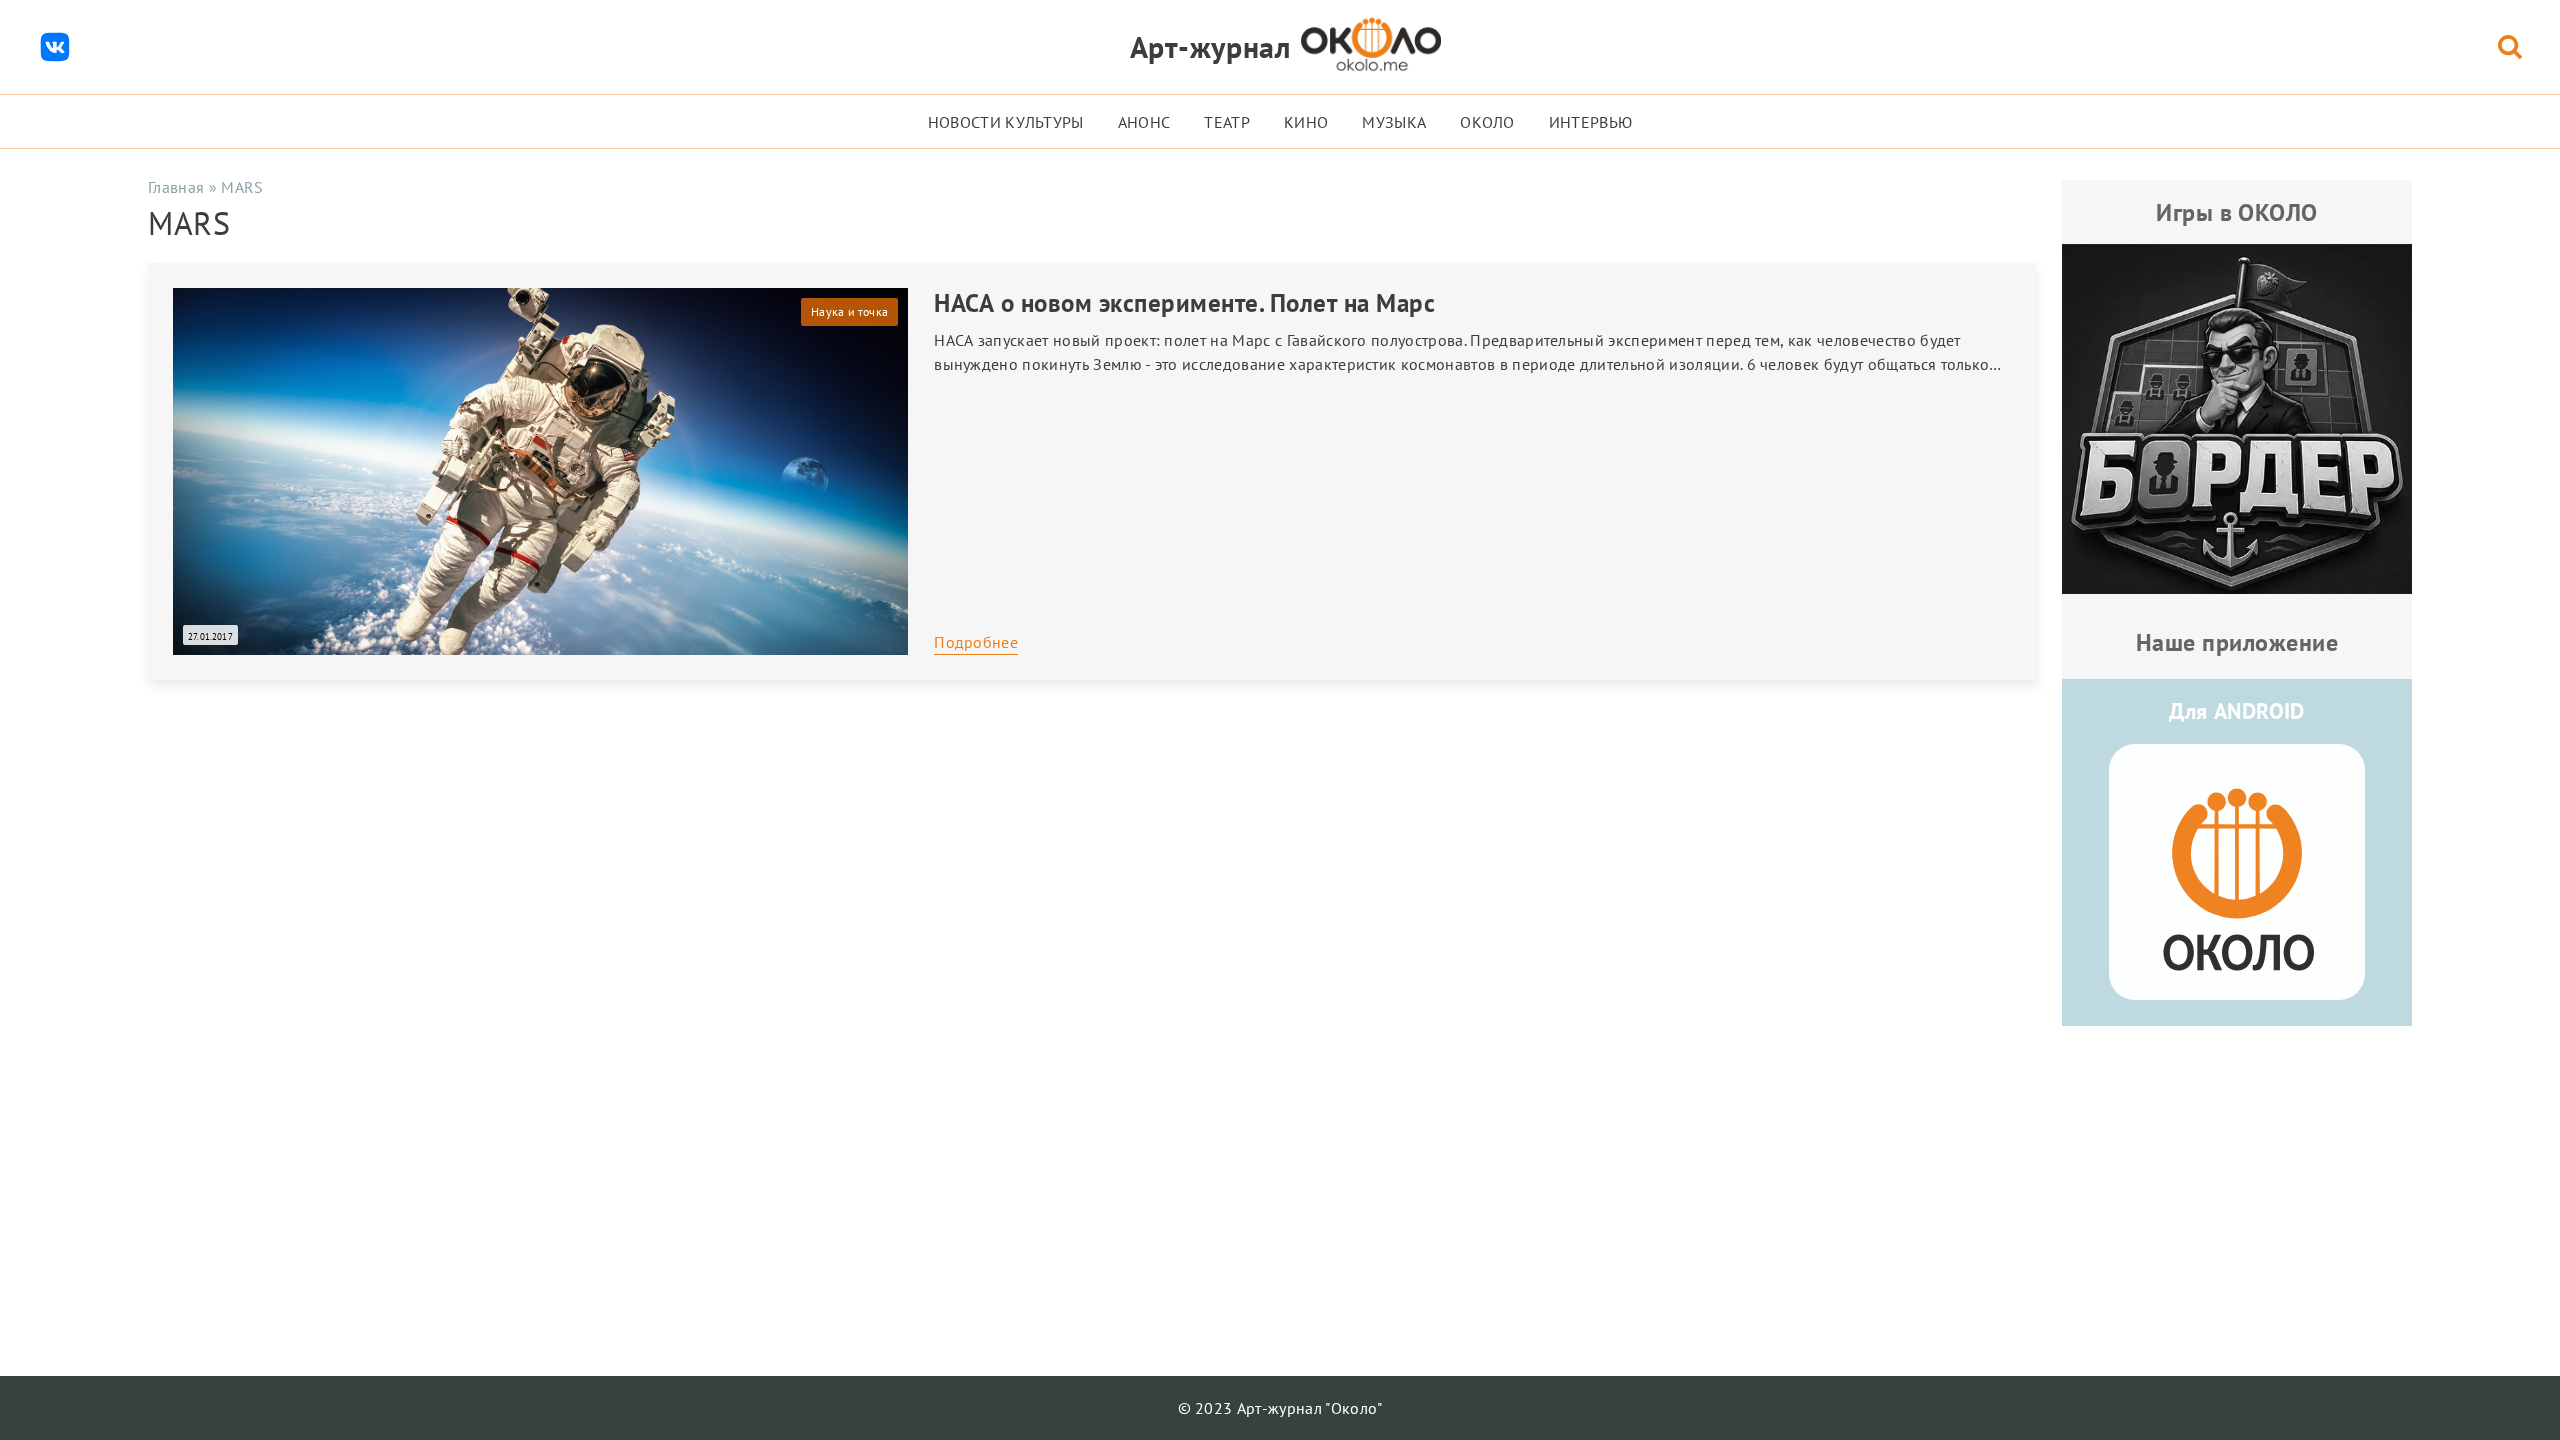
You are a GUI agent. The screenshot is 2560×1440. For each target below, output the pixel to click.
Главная (176, 187)
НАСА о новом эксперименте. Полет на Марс (1184, 303)
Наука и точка (849, 311)
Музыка (1394, 122)
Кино (1306, 122)
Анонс (1144, 122)
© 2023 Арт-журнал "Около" (1280, 1408)
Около (1487, 122)
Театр (1227, 122)
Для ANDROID (2237, 711)
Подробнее (976, 642)
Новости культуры (1006, 122)
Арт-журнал (1210, 46)
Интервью (1591, 122)
